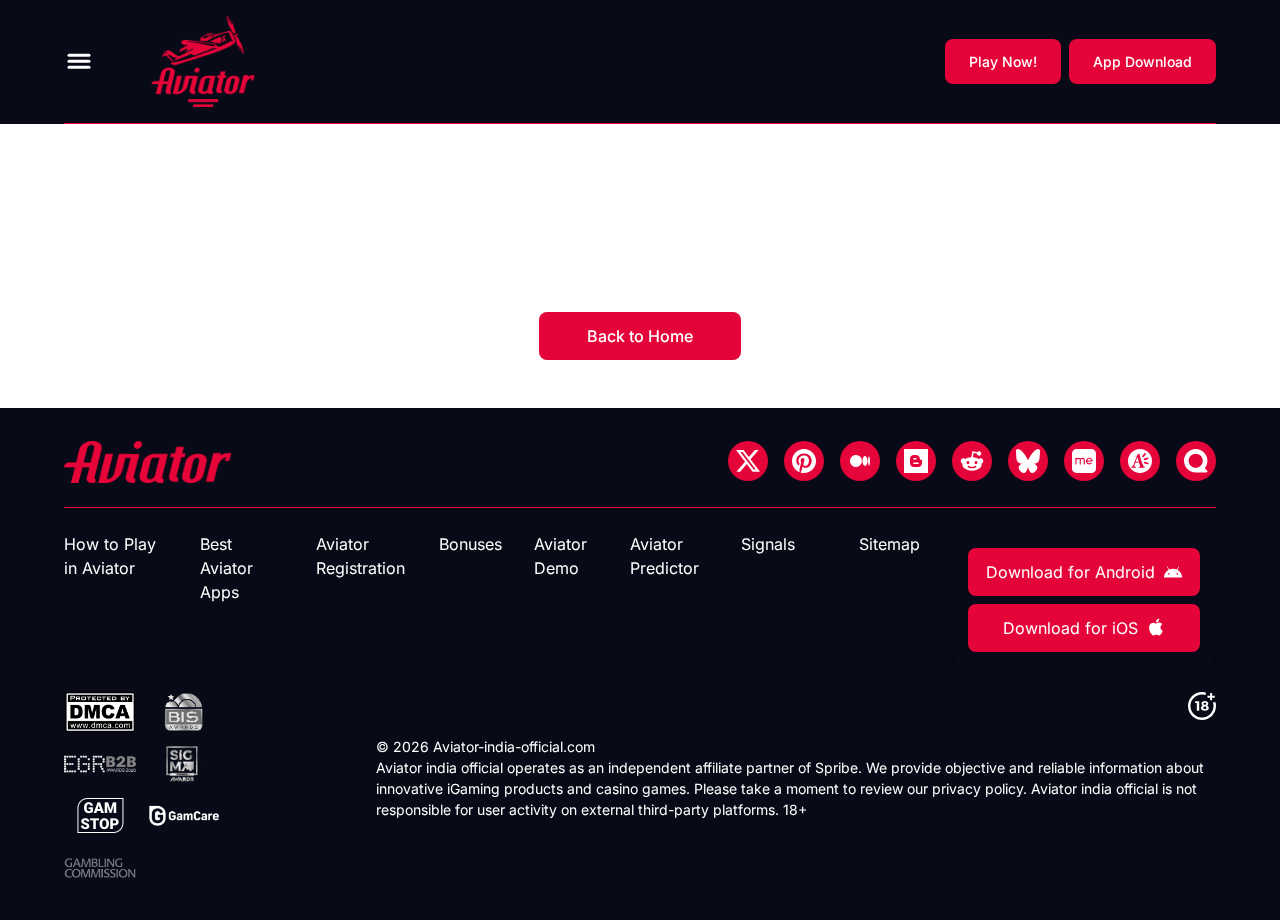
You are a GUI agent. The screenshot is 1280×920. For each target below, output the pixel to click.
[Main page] (203, 61)
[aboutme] (1084, 461)
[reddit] (972, 461)
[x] (748, 461)
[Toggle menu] (79, 61)
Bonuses (470, 544)
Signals (768, 544)
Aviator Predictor (664, 556)
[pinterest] (804, 461)
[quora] (1196, 461)
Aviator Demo (560, 556)
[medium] (860, 461)
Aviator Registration (360, 556)
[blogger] (916, 461)
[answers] (1140, 461)
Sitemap (889, 544)
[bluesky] (1028, 461)
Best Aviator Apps (226, 568)
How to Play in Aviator (110, 556)
